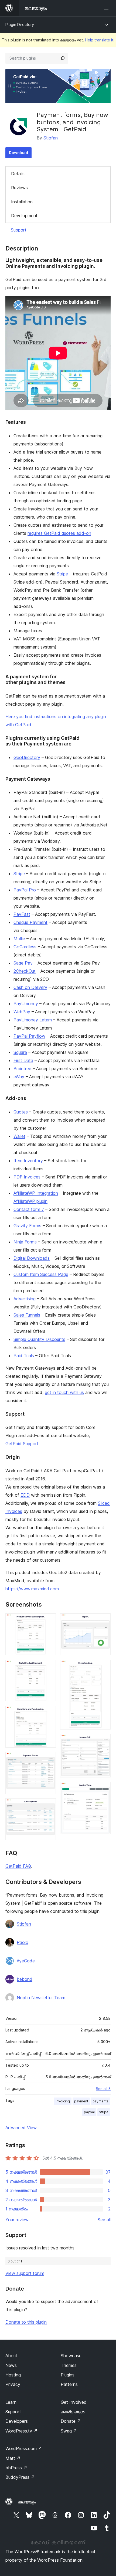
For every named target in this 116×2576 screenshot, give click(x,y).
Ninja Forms (25, 1242)
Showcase (71, 2356)
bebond (25, 1979)
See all (104, 2220)
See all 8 (103, 2089)
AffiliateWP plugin (30, 1201)
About (11, 2356)
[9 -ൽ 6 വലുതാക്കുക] (103, 1621)
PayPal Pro (25, 890)
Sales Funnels (27, 1315)
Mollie (19, 939)
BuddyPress (20, 2477)
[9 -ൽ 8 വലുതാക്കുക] (103, 1741)
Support (19, 230)
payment (81, 2101)
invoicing (63, 2101)
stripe (104, 2112)
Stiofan (51, 138)
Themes (69, 2365)
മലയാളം (27, 2502)
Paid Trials (24, 1356)
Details (18, 174)
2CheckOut (25, 971)
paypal (89, 2112)
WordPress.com (24, 2448)
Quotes (21, 1112)
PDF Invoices (27, 1177)
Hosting (13, 2375)
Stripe (62, 574)
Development (24, 216)
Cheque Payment (30, 922)
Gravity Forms (27, 1226)
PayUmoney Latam (33, 1020)
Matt (13, 2458)
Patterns (69, 2384)
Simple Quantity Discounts (39, 1339)
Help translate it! (100, 40)
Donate (71, 2421)
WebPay (22, 1012)
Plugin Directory (20, 25)
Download (18, 153)
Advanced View (21, 2128)
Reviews (19, 188)
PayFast (22, 914)
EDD (25, 1495)
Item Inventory (28, 1161)
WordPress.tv (21, 2431)
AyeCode (26, 1961)
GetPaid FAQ (18, 1866)
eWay (19, 1077)
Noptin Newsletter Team (41, 1998)
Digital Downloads (32, 1258)
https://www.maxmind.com (32, 1589)
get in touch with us (64, 1392)
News (11, 2365)
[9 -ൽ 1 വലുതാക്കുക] (49, 1621)
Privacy (13, 2384)
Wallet (19, 1136)
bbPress (16, 2468)
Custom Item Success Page (41, 1274)
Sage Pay (23, 963)
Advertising (25, 1299)
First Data (23, 1060)
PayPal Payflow (29, 1036)
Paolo (23, 1942)
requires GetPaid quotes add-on (59, 533)
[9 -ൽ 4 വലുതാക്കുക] (49, 1759)
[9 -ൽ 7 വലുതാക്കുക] (103, 1667)
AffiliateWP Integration (36, 1193)
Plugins (68, 2375)
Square (20, 1052)
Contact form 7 (29, 1209)
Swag (69, 2431)
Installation (22, 202)
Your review (17, 2220)
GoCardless (25, 947)
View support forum (25, 2273)
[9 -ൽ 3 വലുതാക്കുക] (49, 1713)
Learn (11, 2402)
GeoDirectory (27, 757)
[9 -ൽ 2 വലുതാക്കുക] (49, 1667)
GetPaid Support (22, 1444)
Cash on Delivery (30, 987)
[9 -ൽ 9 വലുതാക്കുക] (103, 1789)
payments (100, 2101)
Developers (17, 2421)
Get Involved (74, 2402)
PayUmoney (26, 1004)
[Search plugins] (63, 58)
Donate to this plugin (26, 2322)
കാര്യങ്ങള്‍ (73, 2412)
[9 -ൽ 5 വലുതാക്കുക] (49, 1806)
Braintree (22, 1069)
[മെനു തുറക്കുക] (107, 8)
